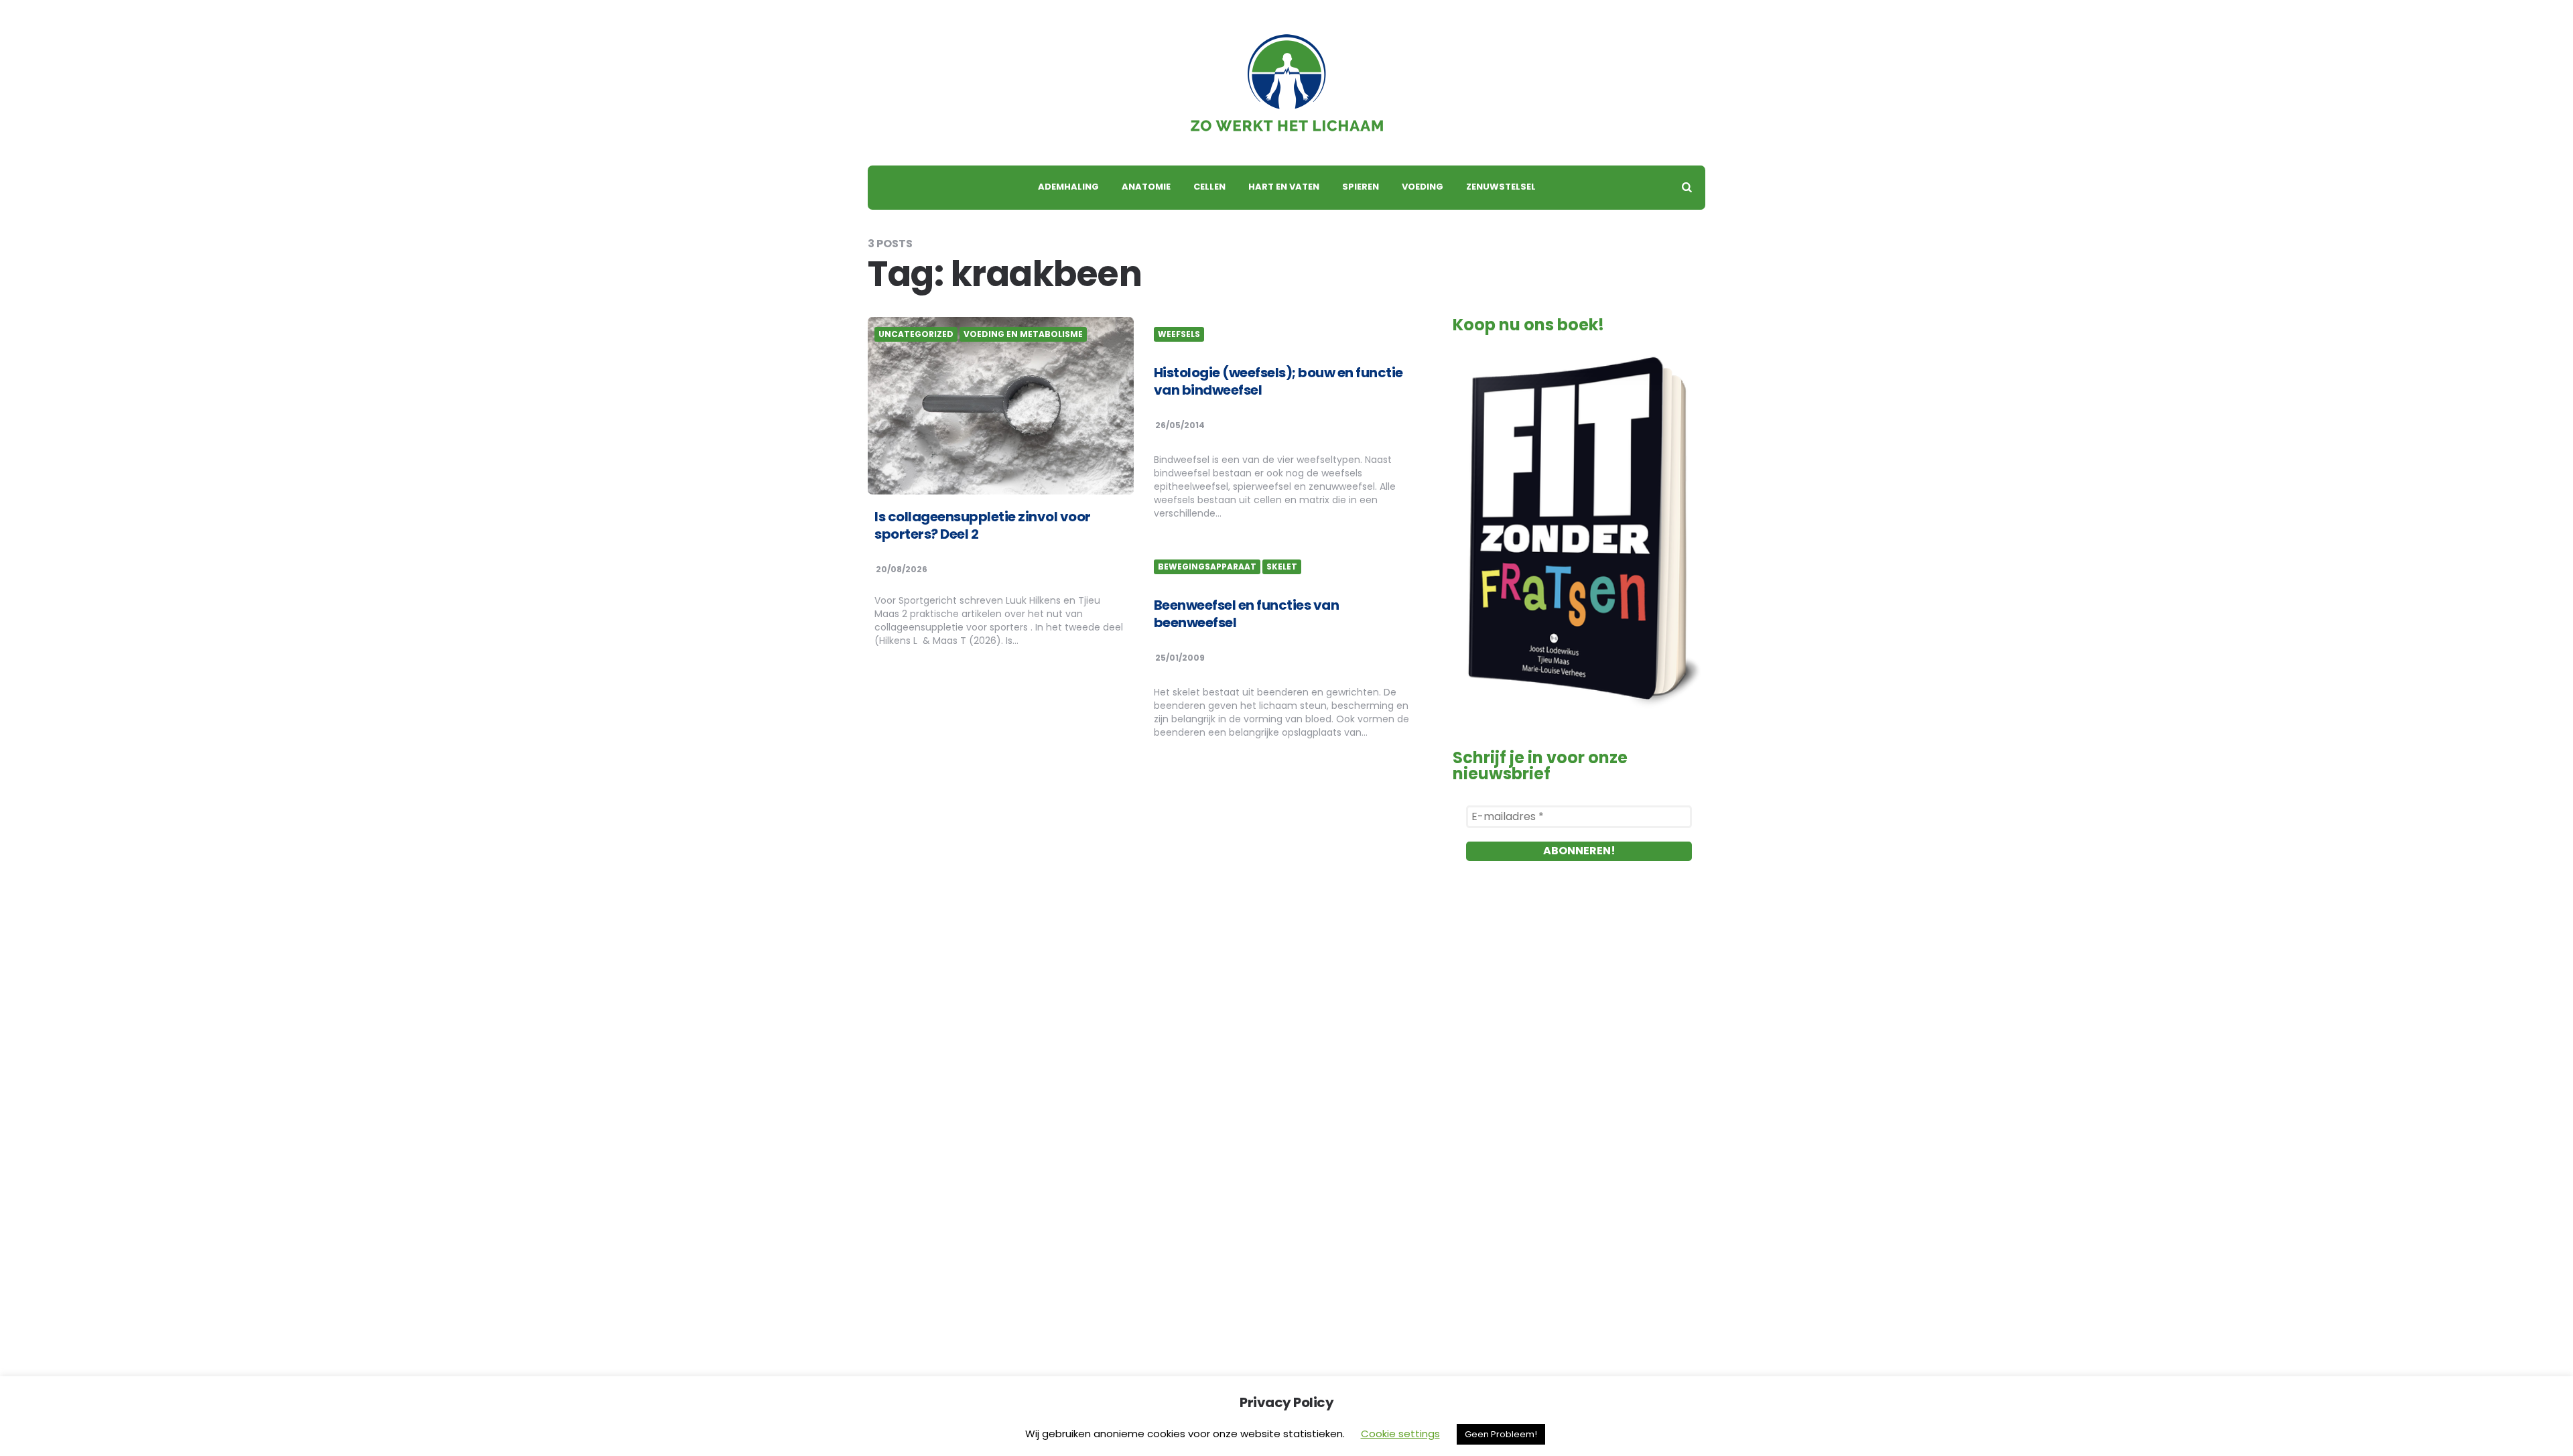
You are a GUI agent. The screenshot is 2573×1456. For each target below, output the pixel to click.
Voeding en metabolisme (1023, 334)
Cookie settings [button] (1400, 1434)
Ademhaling (1068, 187)
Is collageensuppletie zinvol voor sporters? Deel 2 (983, 525)
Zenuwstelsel (1501, 187)
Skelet (1282, 567)
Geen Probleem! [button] (1501, 1434)
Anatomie (1146, 187)
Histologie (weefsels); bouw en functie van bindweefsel (1278, 381)
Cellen (1209, 187)
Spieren (1361, 187)
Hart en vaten (1284, 187)
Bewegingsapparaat (1207, 567)
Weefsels (1179, 334)
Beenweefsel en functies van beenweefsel (1247, 614)
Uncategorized (916, 334)
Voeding (1423, 187)
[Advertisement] (1579, 1029)
